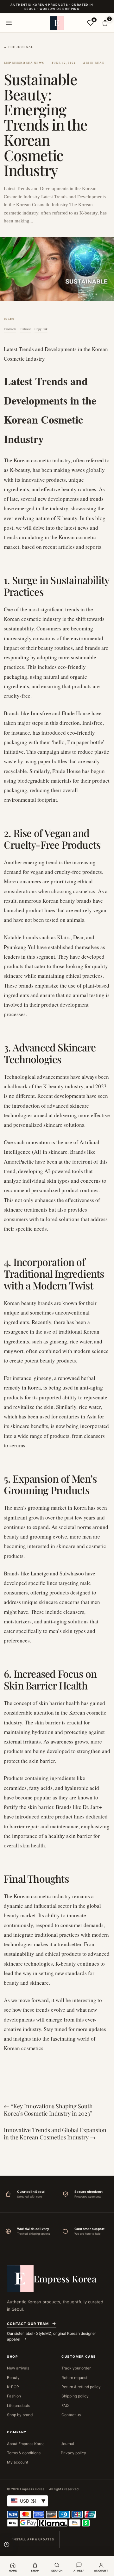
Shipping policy (75, 2396)
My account (18, 2462)
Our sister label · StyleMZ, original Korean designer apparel (51, 2336)
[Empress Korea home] (57, 23)
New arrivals (18, 2368)
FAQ (65, 2406)
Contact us (71, 2415)
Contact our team (28, 2324)
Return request (74, 2378)
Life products (19, 2406)
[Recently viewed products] (7, 2545)
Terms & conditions (24, 2453)
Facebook (10, 329)
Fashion (14, 2396)
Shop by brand (20, 2415)
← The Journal (19, 47)
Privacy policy (73, 2453)
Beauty (13, 2378)
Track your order (76, 2368)
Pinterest (25, 329)
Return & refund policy (81, 2387)
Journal (67, 2444)
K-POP (13, 2387)
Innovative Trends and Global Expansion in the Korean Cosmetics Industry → (55, 2134)
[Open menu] (9, 23)
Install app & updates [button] (33, 2539)
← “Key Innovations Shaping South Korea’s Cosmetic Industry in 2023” (48, 2110)
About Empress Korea (26, 2444)
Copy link (41, 329)
